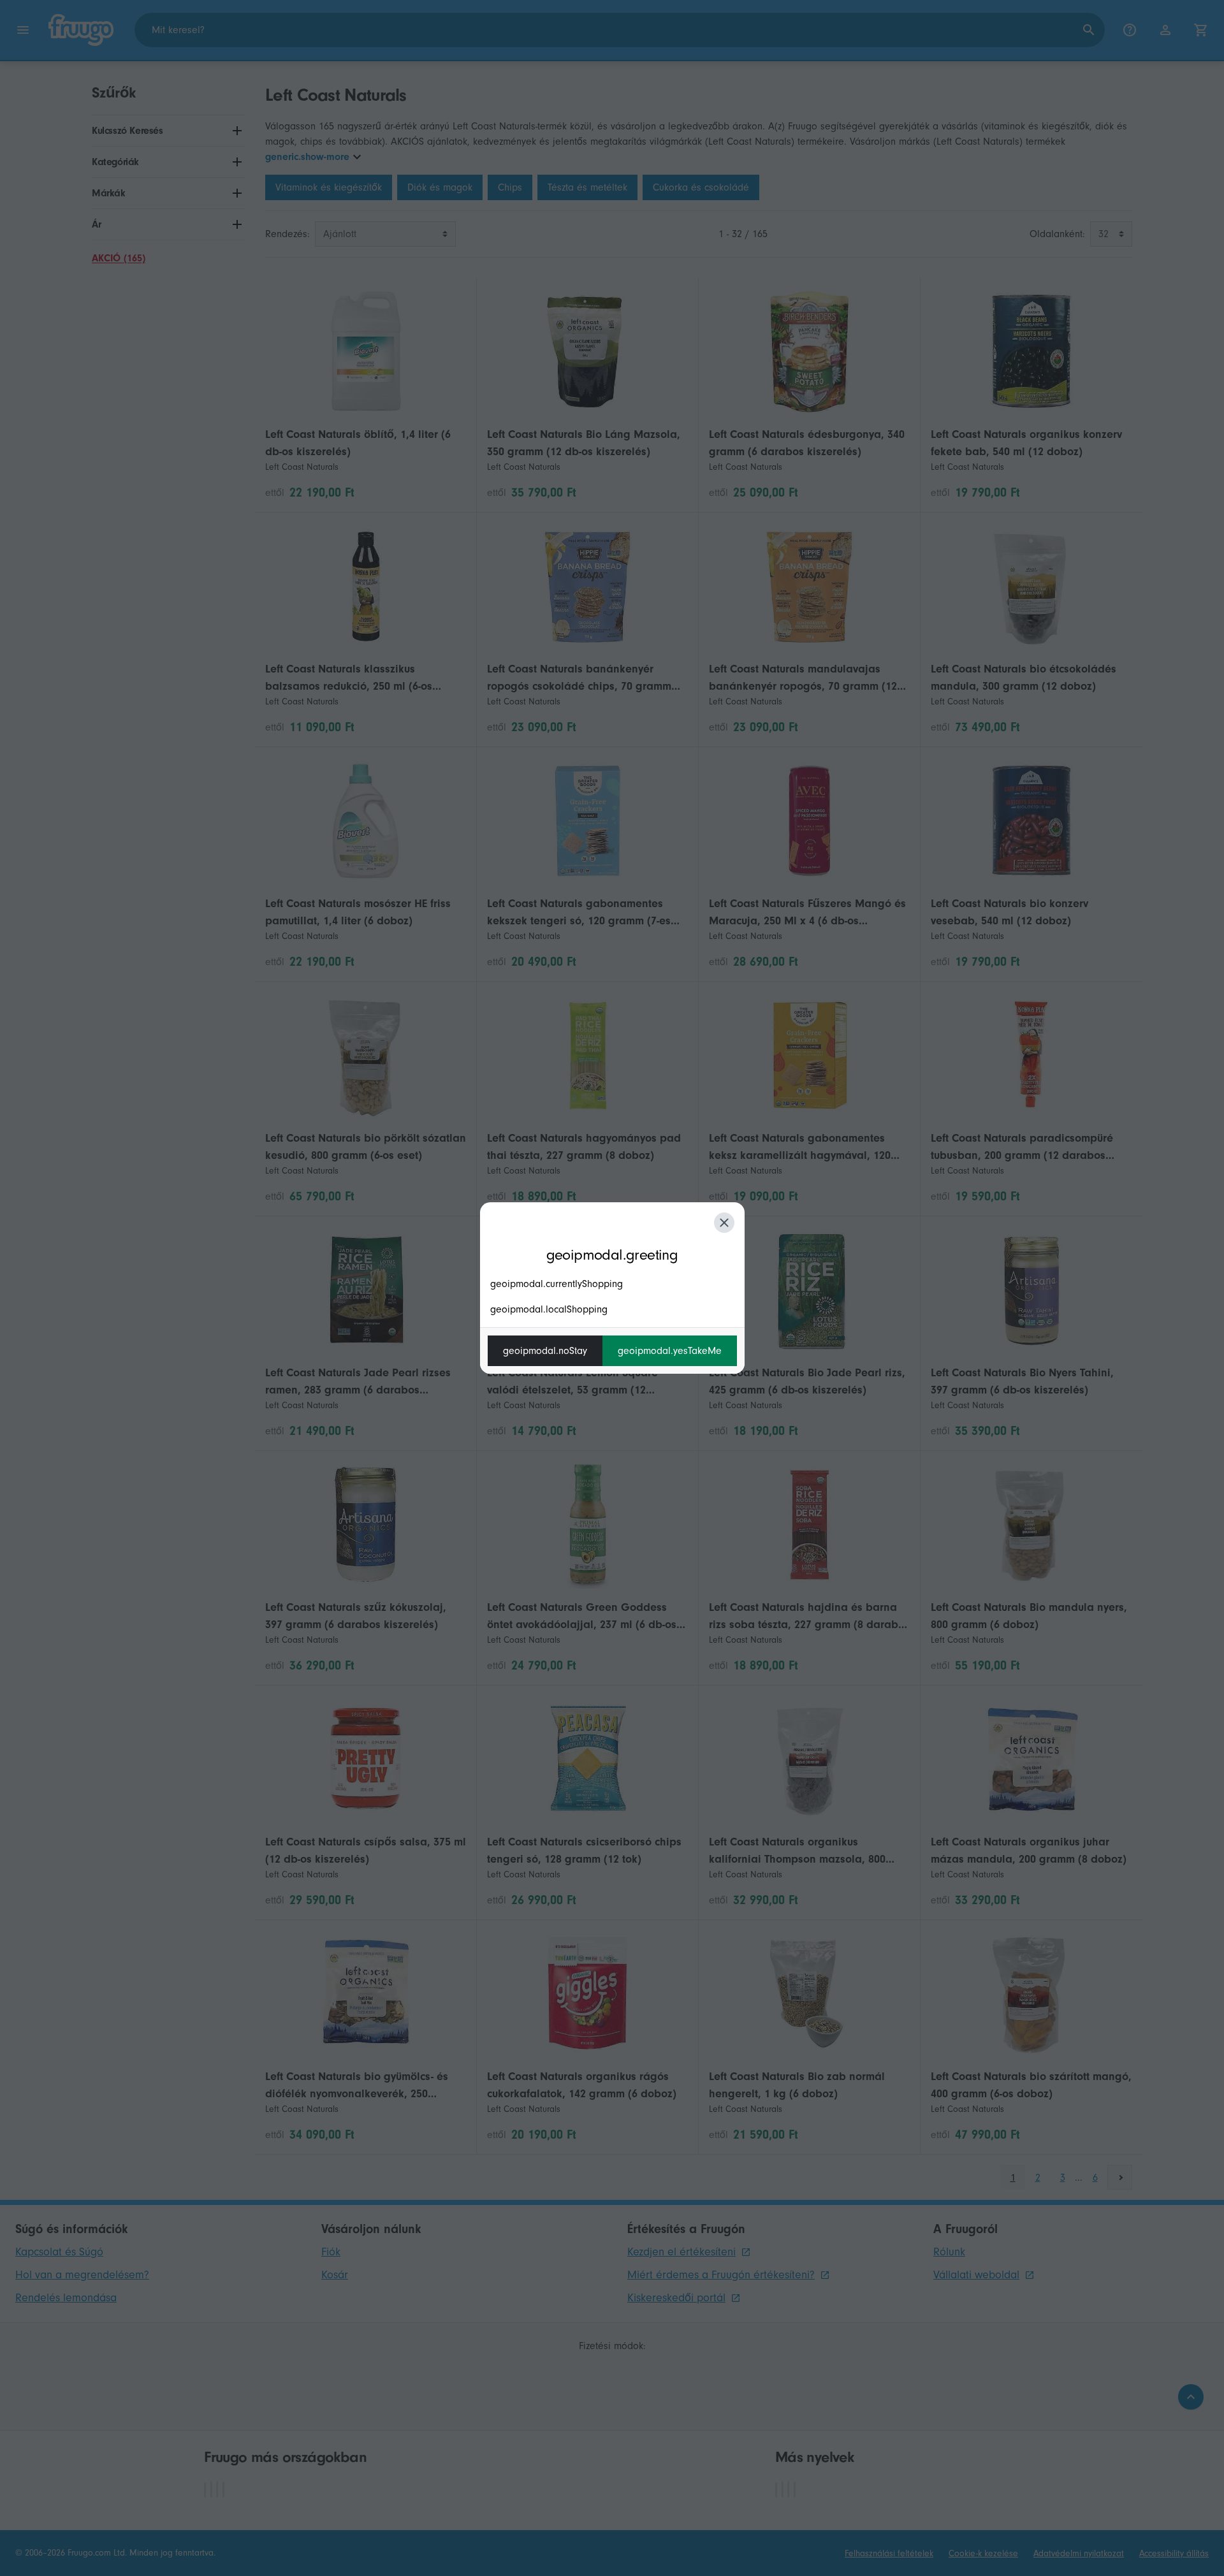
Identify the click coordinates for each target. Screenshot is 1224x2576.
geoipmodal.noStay (545, 1351)
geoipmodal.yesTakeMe (670, 1351)
